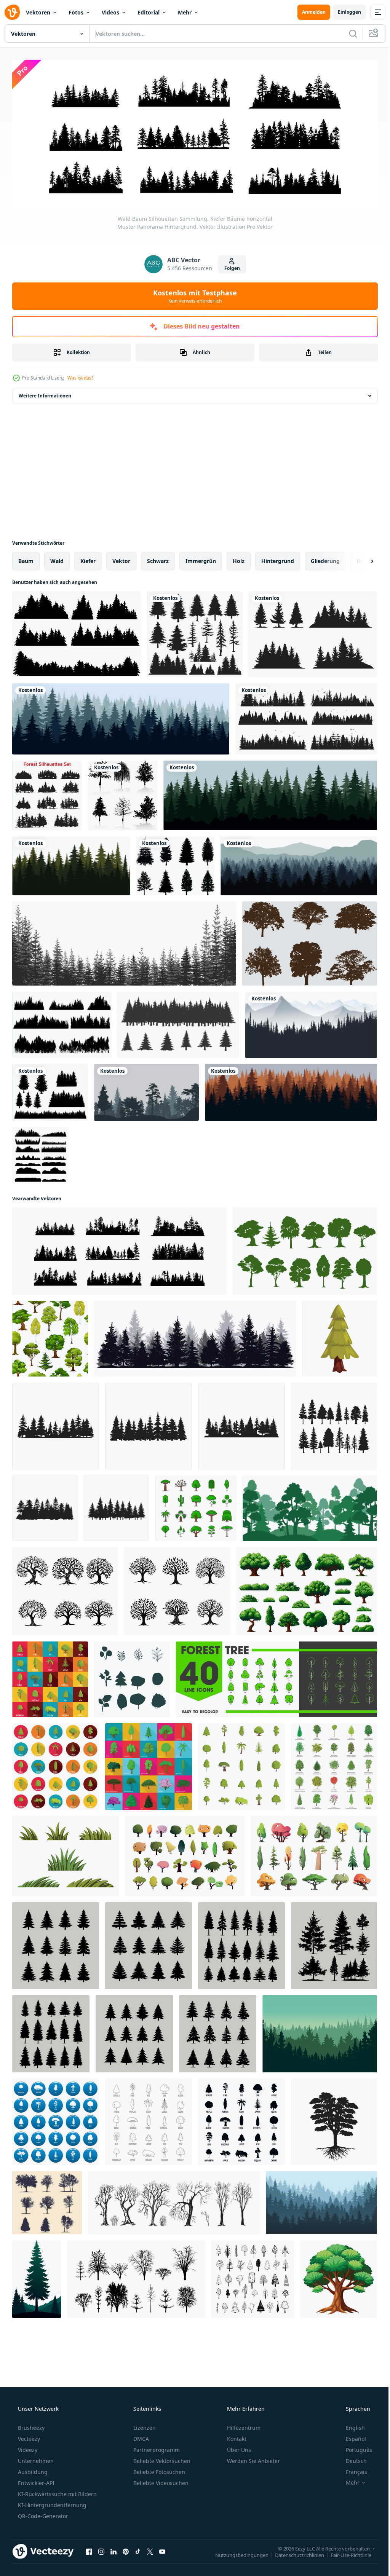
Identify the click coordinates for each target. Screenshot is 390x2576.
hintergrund (278, 559)
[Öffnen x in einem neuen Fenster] (150, 2549)
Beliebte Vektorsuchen (161, 2458)
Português (354, 2447)
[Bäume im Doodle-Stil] (253, 2277)
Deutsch (351, 2458)
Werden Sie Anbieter (253, 2458)
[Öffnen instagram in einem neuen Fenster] (101, 2549)
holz (239, 559)
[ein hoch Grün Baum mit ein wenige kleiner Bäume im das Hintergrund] (37, 2277)
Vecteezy (28, 2436)
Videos (110, 12)
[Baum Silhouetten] (123, 793)
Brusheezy (30, 2425)
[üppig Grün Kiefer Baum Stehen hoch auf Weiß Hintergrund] (340, 1336)
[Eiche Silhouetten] (310, 941)
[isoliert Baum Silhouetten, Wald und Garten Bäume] (305, 1249)
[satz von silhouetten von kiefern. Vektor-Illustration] (50, 1090)
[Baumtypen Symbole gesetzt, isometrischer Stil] (334, 1764)
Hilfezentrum (243, 2425)
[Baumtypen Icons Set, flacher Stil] (149, 1764)
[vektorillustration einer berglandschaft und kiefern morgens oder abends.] (311, 1022)
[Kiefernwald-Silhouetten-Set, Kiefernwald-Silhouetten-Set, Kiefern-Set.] (47, 793)
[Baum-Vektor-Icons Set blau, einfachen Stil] (56, 2120)
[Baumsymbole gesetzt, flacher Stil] (50, 1677)
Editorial (149, 12)
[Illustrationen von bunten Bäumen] (185, 1854)
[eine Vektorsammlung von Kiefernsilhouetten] (175, 864)
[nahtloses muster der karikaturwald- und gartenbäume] (50, 1336)
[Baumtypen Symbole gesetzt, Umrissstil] (149, 2120)
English (350, 2425)
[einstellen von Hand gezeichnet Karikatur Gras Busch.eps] (66, 1854)
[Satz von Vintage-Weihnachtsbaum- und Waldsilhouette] (313, 632)
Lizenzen (144, 2425)
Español (351, 2436)
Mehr (185, 12)
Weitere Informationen (45, 393)
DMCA (140, 2436)
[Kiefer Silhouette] (62, 1022)
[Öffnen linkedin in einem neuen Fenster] (113, 2549)
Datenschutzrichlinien (294, 2552)
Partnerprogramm (156, 2447)
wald (57, 559)
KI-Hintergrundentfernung (51, 2502)
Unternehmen (35, 2458)
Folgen (229, 266)
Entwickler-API (35, 2480)
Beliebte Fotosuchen (158, 2469)
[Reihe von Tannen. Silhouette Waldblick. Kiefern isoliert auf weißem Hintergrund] (195, 632)
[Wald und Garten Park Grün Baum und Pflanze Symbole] (277, 1677)
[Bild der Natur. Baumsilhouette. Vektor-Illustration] (146, 1090)
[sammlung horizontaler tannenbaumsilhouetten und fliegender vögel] (306, 717)
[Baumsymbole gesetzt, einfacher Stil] (241, 2120)
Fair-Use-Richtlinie (345, 2552)
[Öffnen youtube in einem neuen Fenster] (162, 2549)
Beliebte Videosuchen (160, 2480)
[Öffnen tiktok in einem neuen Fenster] (138, 2549)
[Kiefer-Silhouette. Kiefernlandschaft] (77, 632)
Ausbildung (32, 2469)
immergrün (201, 559)
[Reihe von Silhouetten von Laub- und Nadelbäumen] (47, 2200)
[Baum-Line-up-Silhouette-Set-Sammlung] (40, 1153)
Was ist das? (80, 376)
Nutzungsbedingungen (236, 2552)
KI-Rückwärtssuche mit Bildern (57, 2491)
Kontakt (236, 2436)
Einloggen (344, 12)
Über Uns (238, 2447)
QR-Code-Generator (42, 2513)
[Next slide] (360, 559)
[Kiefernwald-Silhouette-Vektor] (320, 2031)
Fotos (76, 12)
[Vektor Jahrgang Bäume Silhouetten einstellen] (65, 1589)
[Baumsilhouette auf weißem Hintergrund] (334, 2120)
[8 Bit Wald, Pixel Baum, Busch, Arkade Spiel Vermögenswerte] (307, 1589)
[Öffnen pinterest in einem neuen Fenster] (126, 2549)
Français (352, 2469)
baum (26, 559)
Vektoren (38, 12)
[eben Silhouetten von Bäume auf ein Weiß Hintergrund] (132, 1677)
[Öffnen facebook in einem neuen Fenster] (89, 2549)
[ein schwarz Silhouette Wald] (56, 1424)
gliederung (325, 559)
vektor (121, 559)
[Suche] (347, 33)
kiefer (88, 559)
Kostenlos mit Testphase (192, 293)
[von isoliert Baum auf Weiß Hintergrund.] (339, 2277)
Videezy (27, 2447)
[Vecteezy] (12, 12)
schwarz (158, 559)
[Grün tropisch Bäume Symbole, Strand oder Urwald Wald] (196, 1506)
